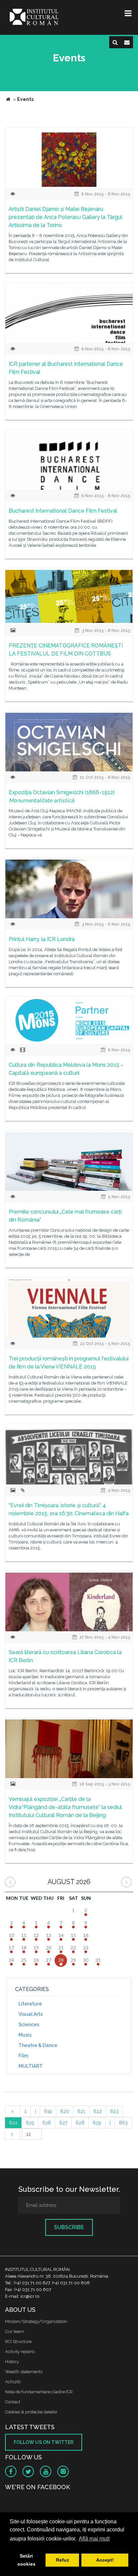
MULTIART (30, 2066)
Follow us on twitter (44, 2442)
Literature (30, 2004)
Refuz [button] (62, 2560)
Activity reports (20, 2352)
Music (25, 2035)
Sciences (29, 2025)
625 (30, 2123)
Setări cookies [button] (26, 2560)
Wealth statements (24, 2372)
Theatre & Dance (38, 2045)
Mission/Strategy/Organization (36, 2321)
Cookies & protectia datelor (31, 2412)
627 (63, 2123)
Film (23, 2056)
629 (97, 2123)
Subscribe (69, 2227)
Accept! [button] (105, 2560)
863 (123, 2123)
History (12, 2362)
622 (98, 2111)
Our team (15, 2331)
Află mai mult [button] (94, 2539)
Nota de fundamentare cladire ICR (39, 2392)
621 (81, 2111)
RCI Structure (18, 2341)
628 (80, 2123)
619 (48, 2111)
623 (114, 2111)
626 (47, 2123)
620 (65, 2111)
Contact (13, 2402)
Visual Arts (30, 2014)
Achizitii (13, 2382)
